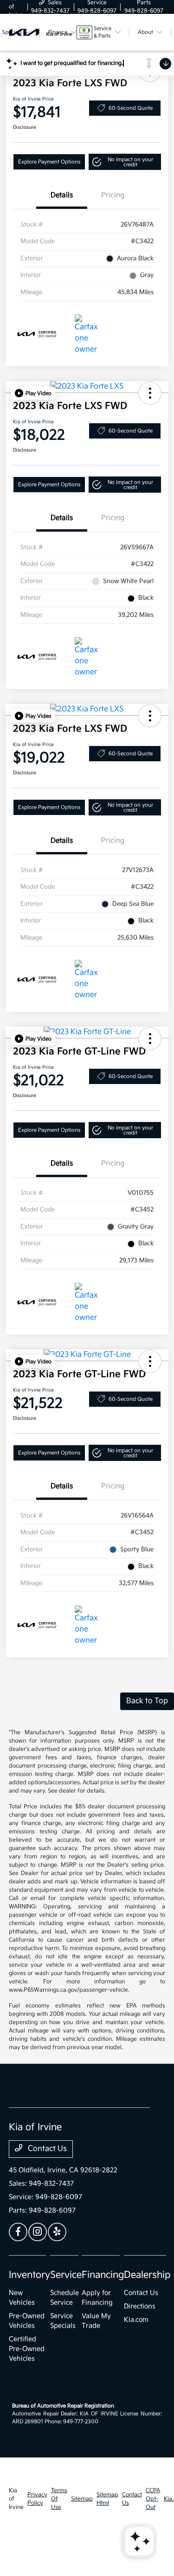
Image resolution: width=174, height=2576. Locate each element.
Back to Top (147, 1701)
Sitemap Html (107, 2499)
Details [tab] (62, 195)
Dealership (147, 2275)
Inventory (29, 2275)
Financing (103, 2275)
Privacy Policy (37, 2499)
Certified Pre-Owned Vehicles (27, 2349)
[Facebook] (18, 2232)
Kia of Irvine (16, 2499)
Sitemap (82, 2499)
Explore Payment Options (49, 162)
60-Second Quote (131, 108)
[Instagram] (38, 2232)
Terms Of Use (59, 2499)
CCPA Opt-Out (153, 2499)
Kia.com (136, 2320)
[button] (125, 162)
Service (66, 2275)
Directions (140, 2306)
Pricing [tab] (113, 195)
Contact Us (46, 2149)
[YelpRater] (57, 2232)
